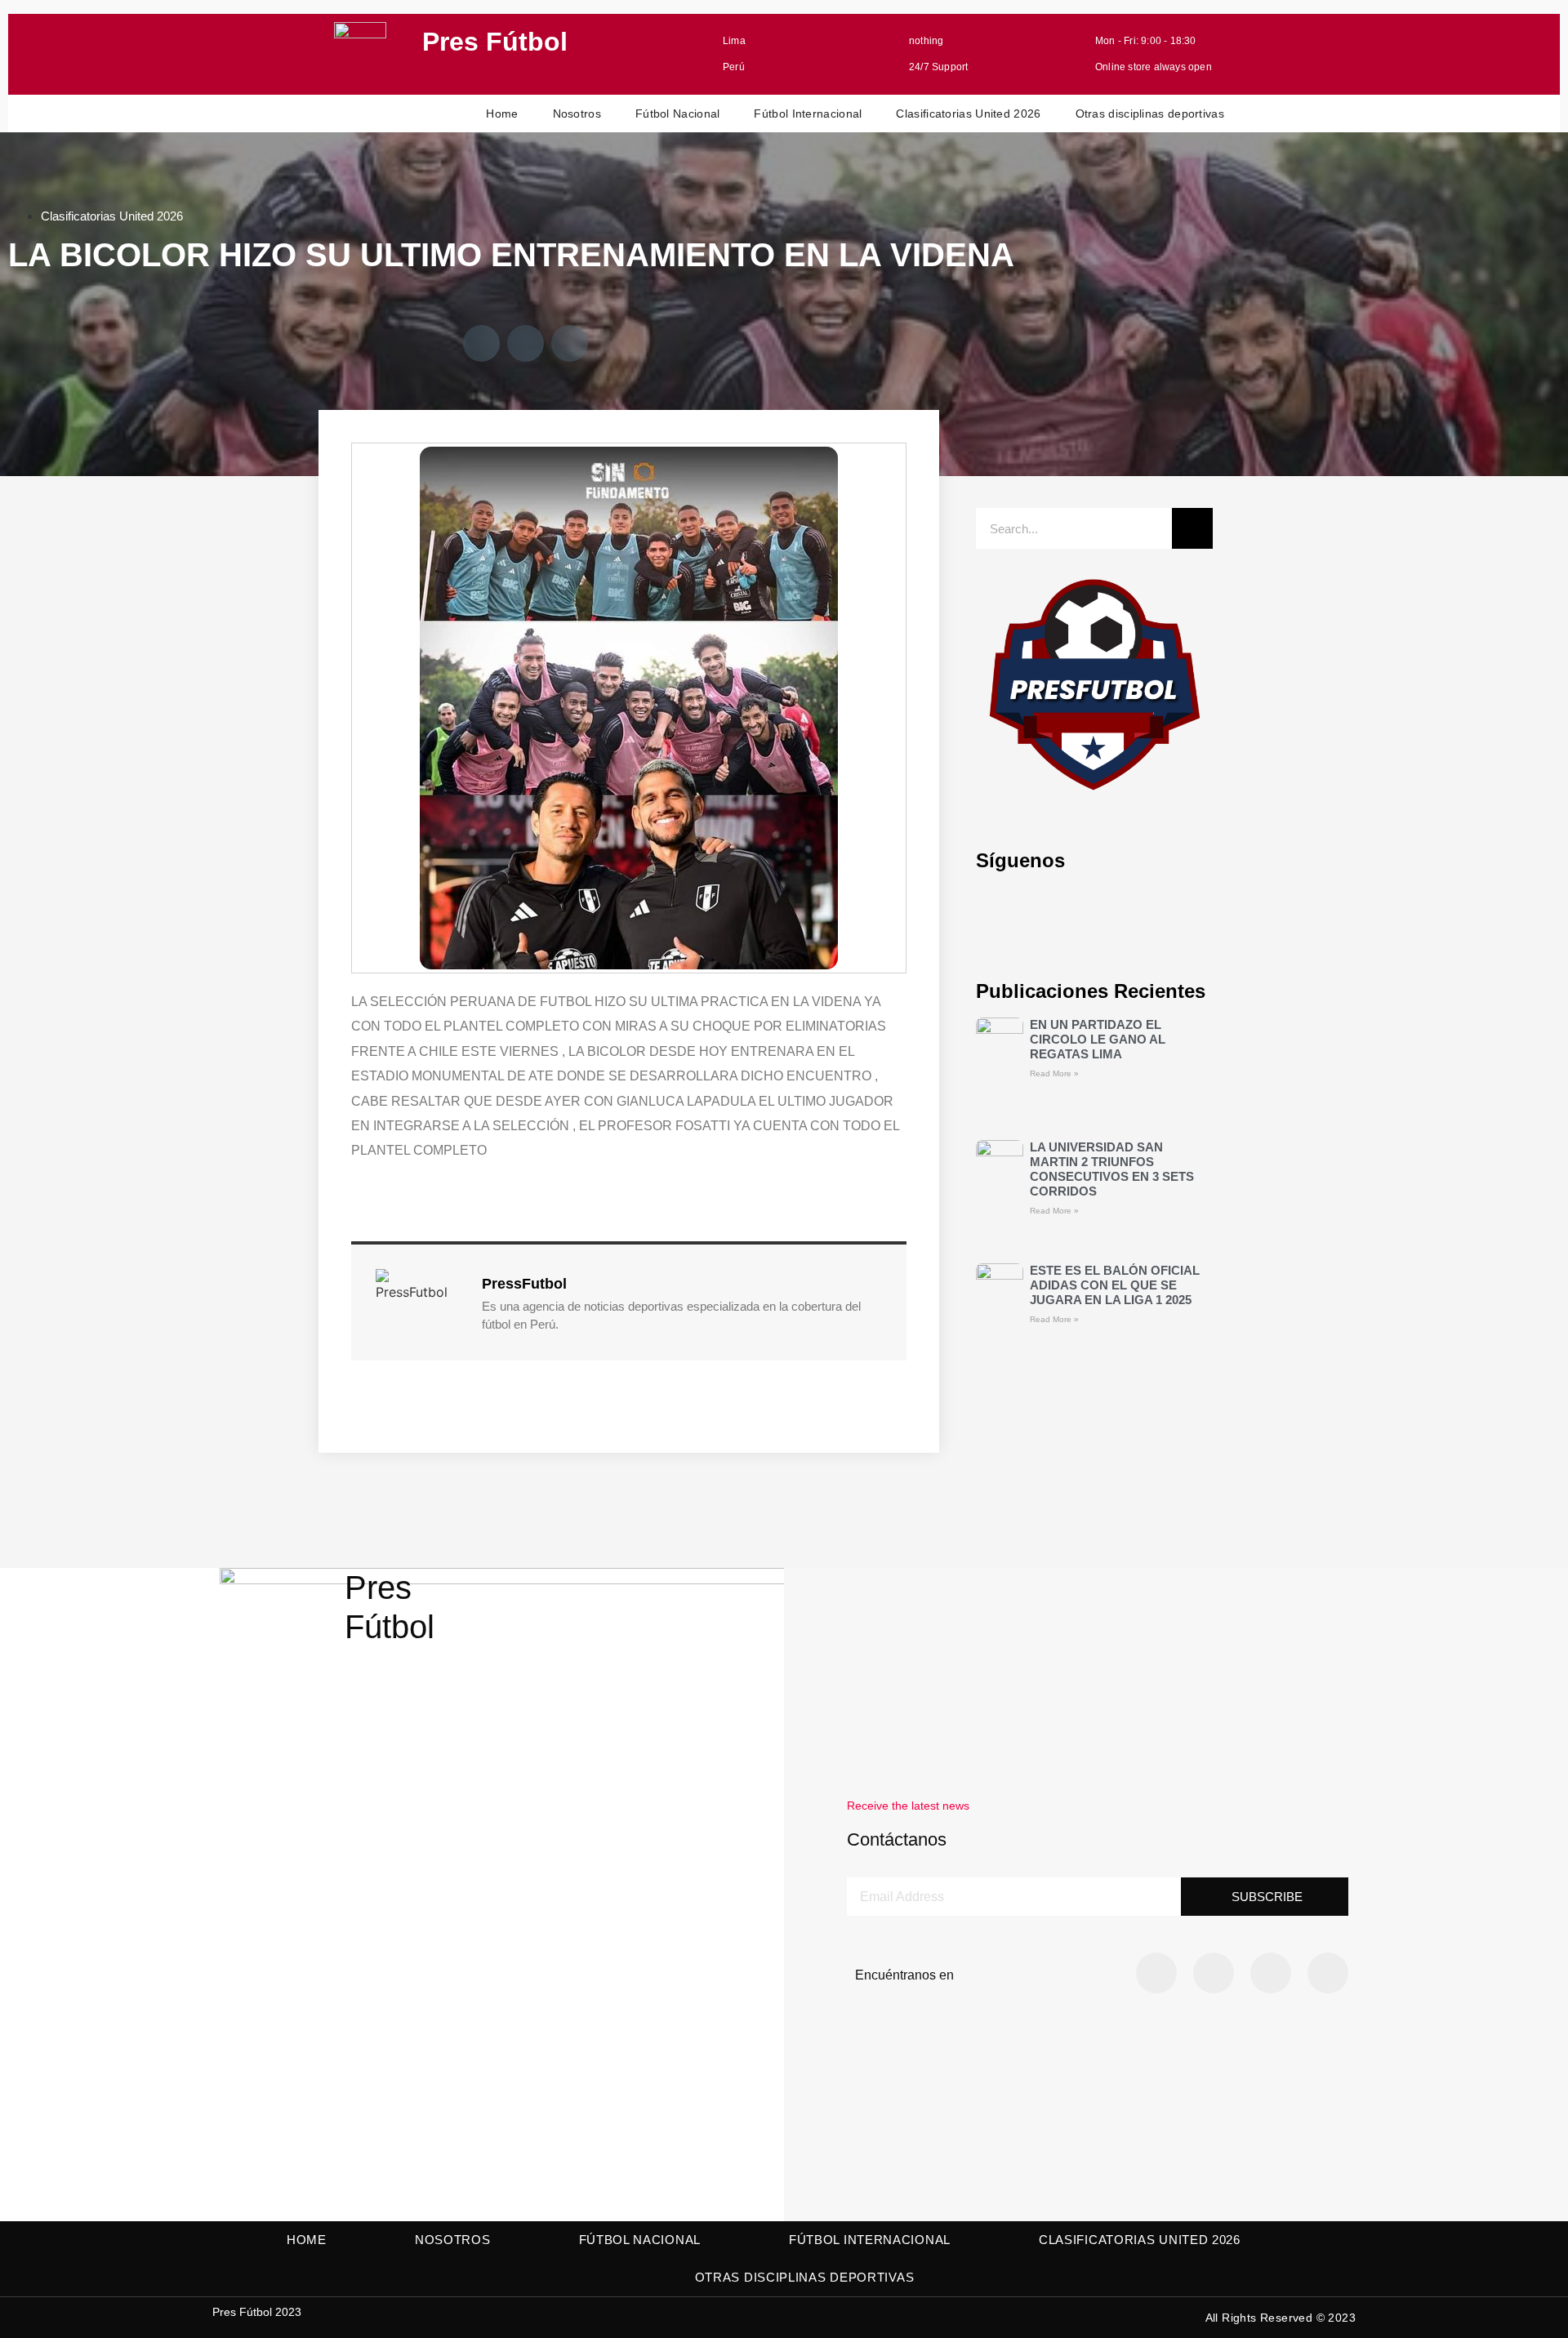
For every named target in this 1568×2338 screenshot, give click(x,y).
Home (502, 114)
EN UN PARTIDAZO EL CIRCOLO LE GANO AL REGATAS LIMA (1098, 1039)
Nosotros (577, 114)
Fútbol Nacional (678, 114)
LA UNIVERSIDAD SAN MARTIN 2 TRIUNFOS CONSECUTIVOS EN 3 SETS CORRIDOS (1112, 1169)
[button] (481, 343)
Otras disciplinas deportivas (1150, 114)
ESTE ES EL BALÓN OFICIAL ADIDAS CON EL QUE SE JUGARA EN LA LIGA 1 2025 (1115, 1285)
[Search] (1192, 528)
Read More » (1054, 1073)
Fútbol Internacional (808, 114)
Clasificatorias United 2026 (968, 114)
